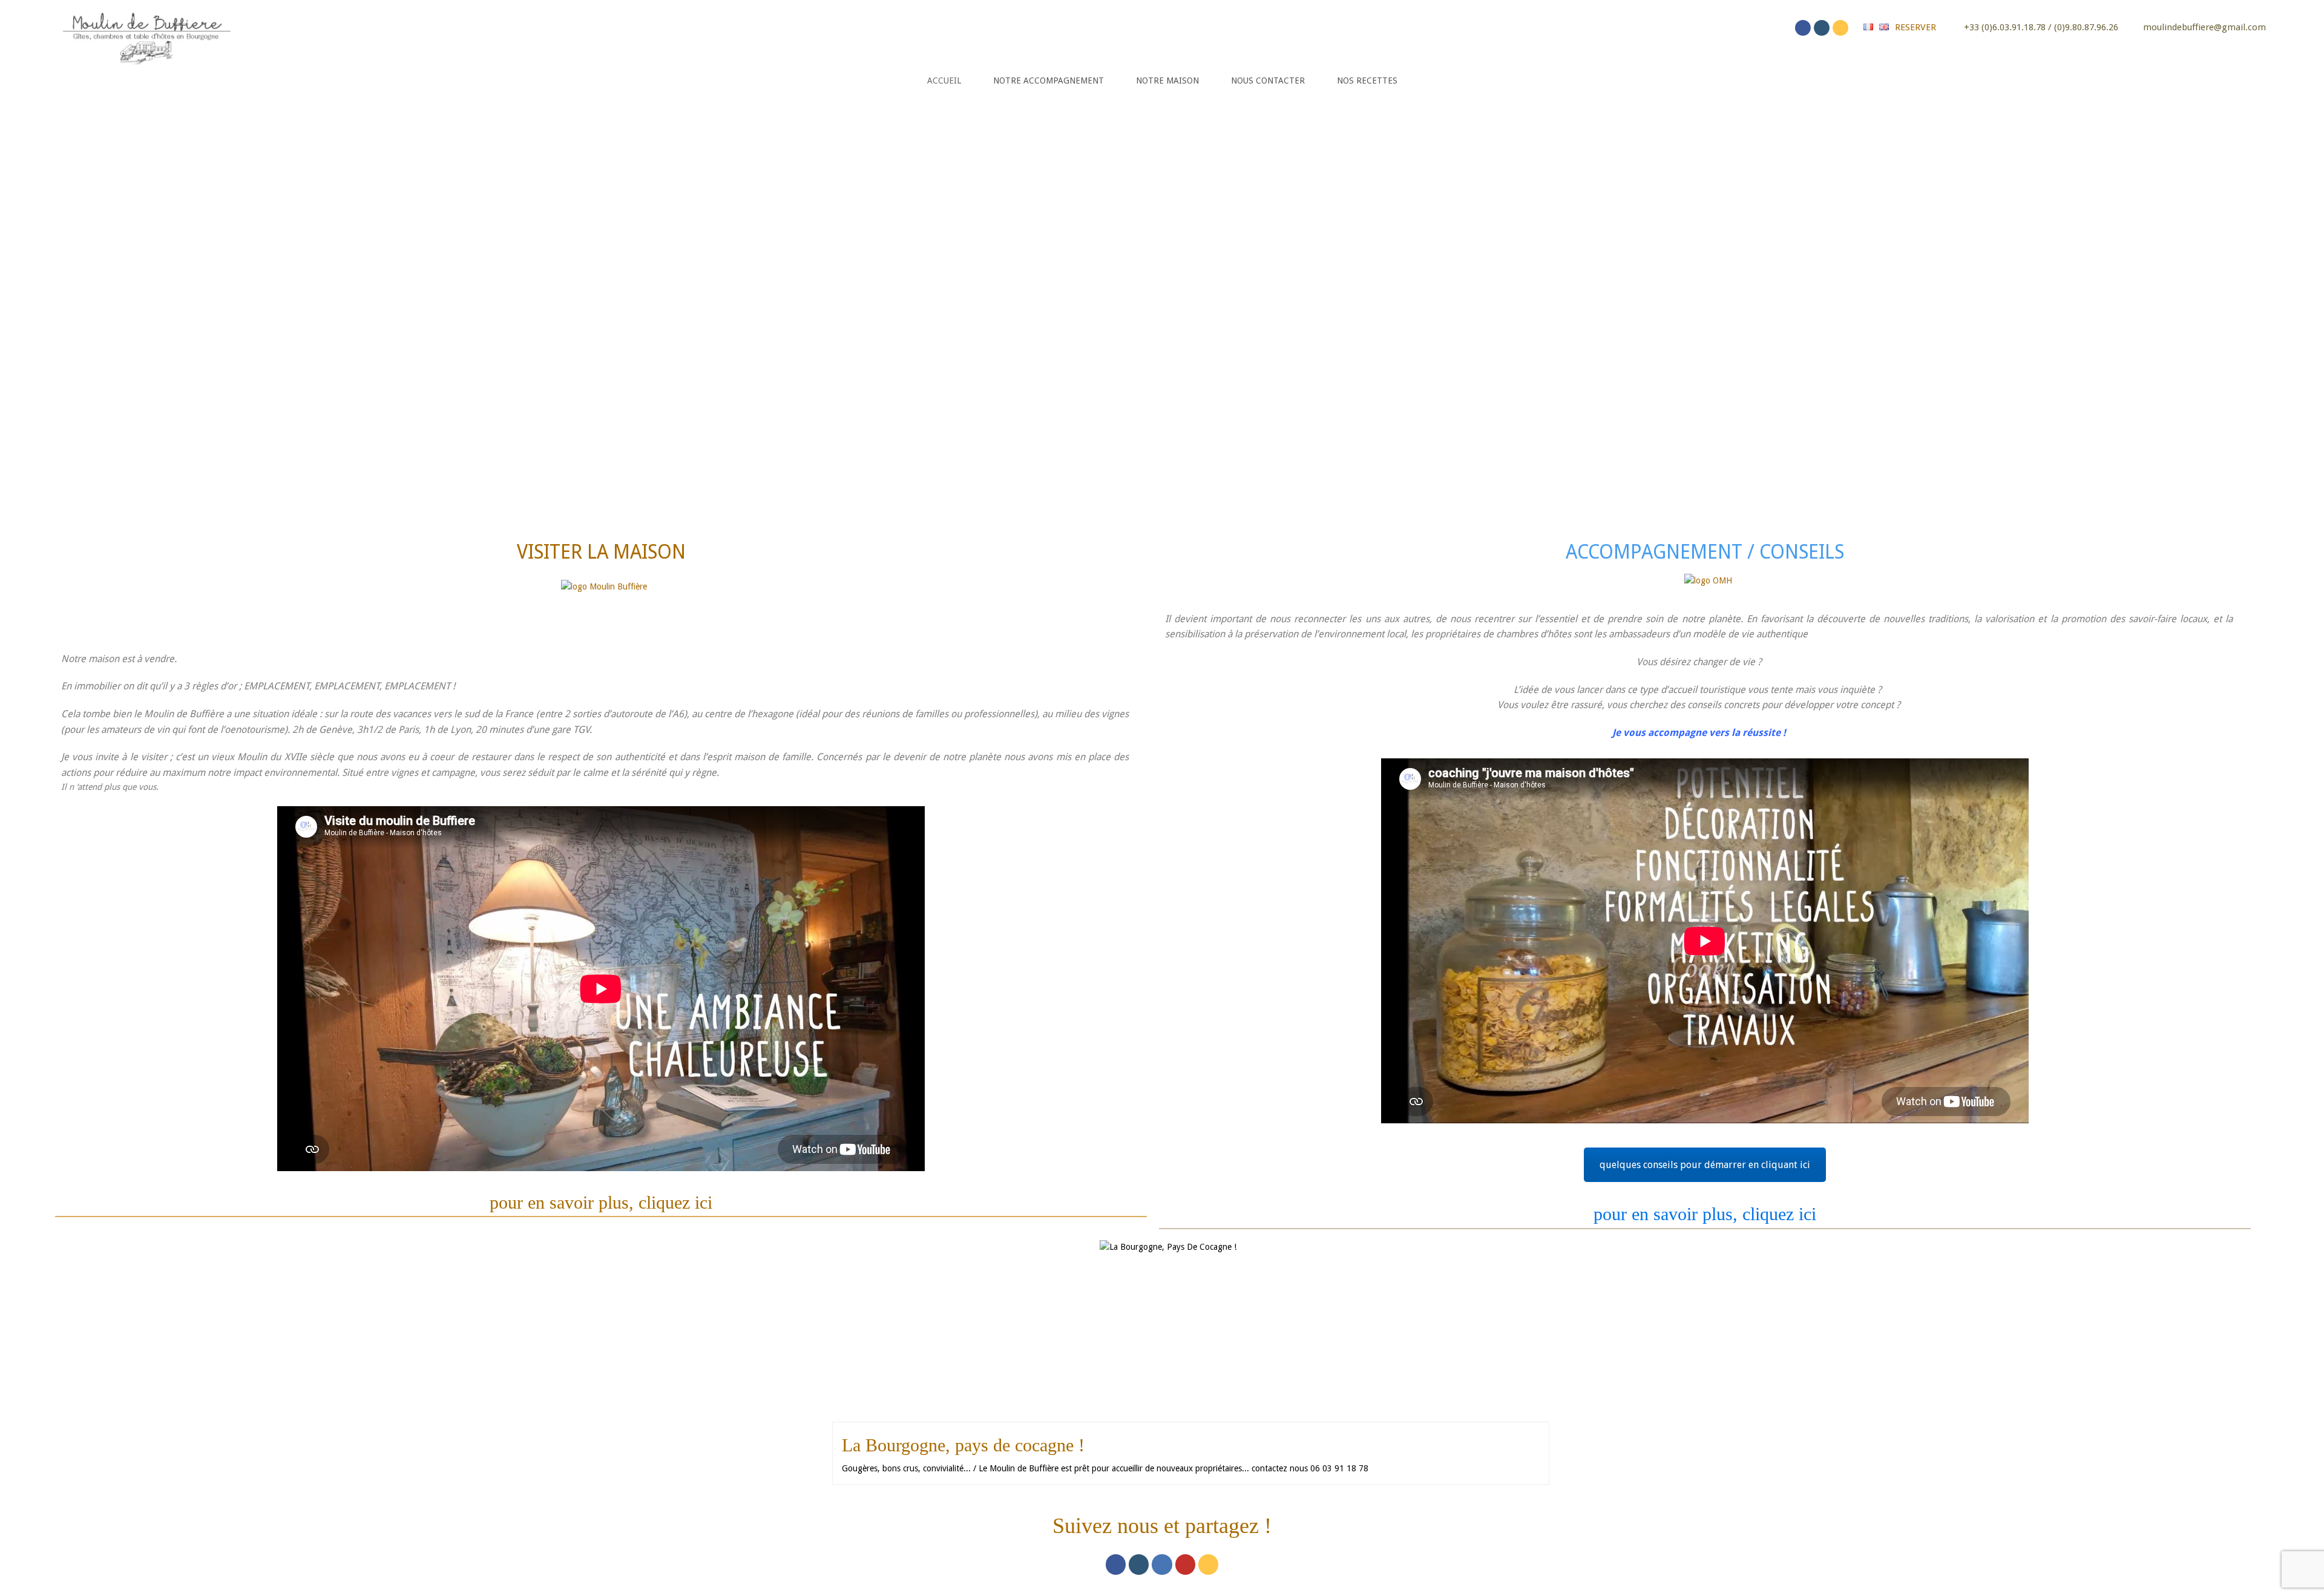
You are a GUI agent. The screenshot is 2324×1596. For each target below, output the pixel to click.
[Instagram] (1822, 28)
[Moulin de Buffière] (146, 36)
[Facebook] (1803, 28)
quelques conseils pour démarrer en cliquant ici (1705, 1165)
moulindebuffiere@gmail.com (2204, 27)
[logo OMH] (1708, 587)
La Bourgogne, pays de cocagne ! (963, 1445)
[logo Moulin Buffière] (604, 604)
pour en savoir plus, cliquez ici (601, 1202)
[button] (30, 298)
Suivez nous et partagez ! (1162, 1526)
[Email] (1840, 28)
